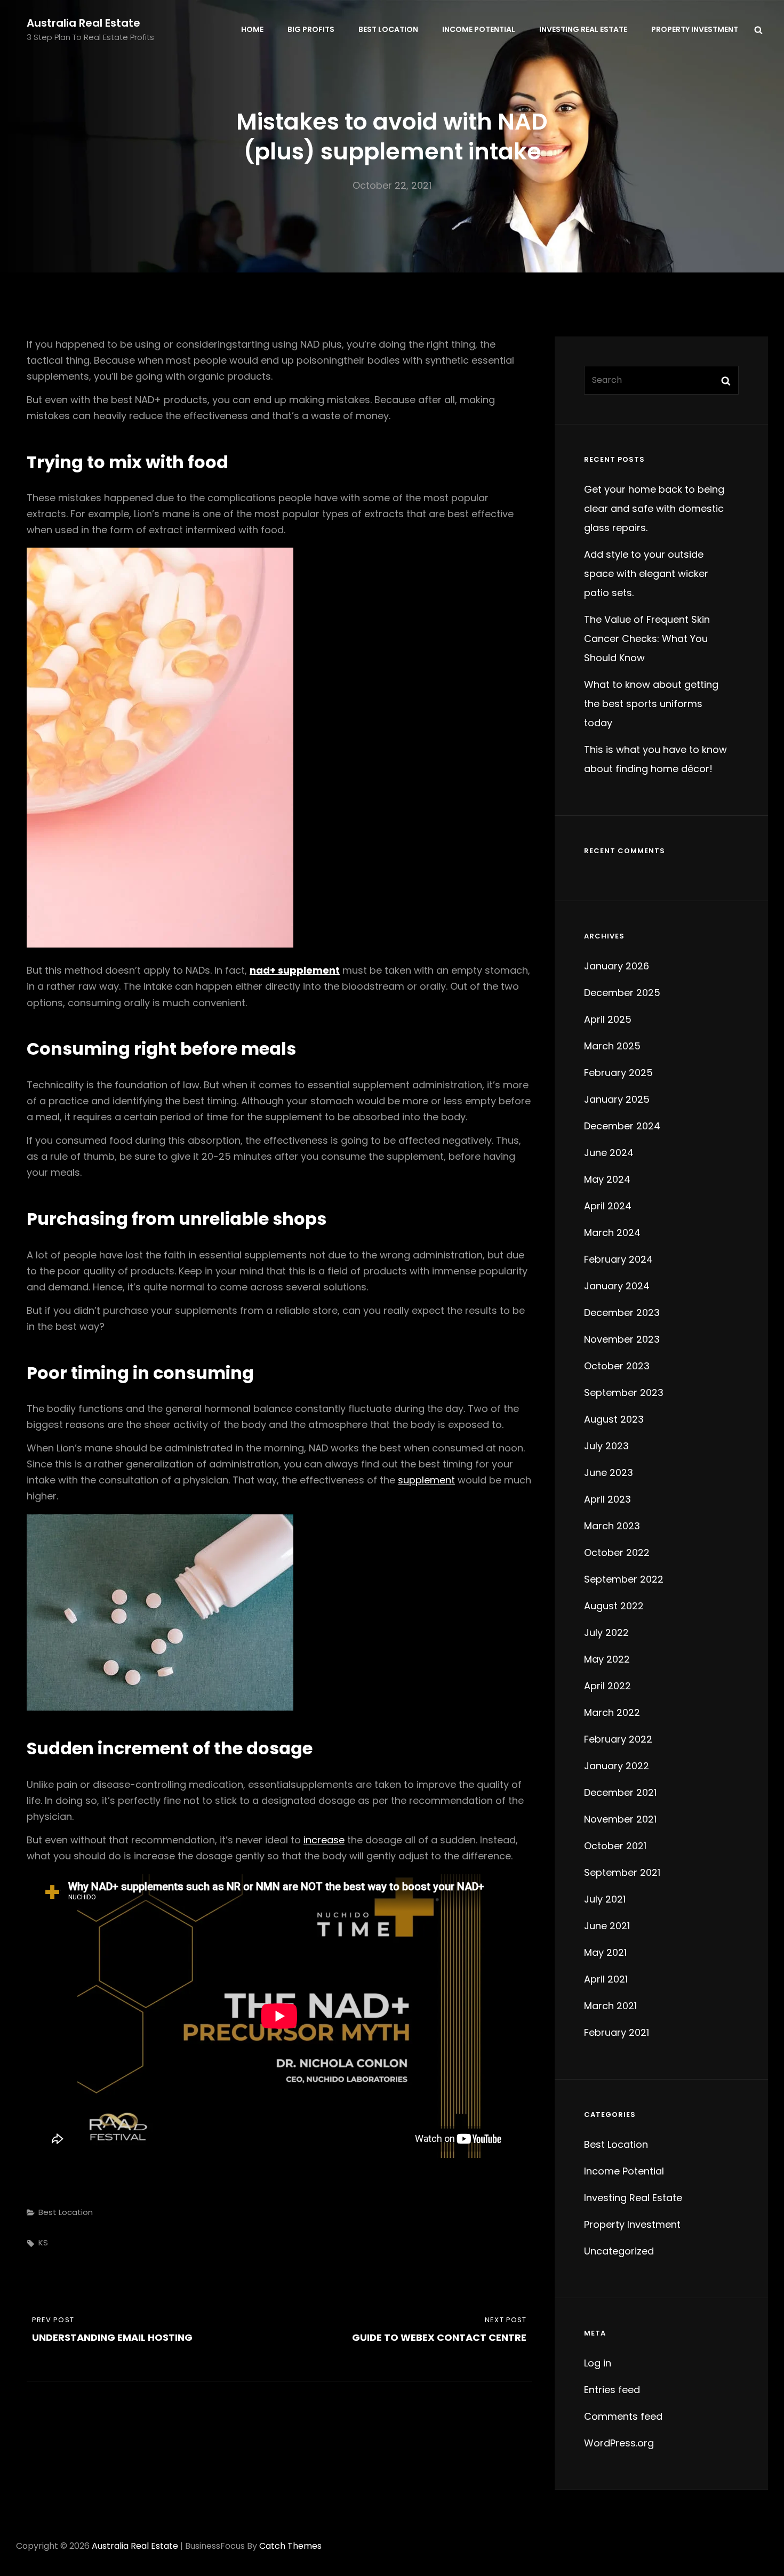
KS (43, 2242)
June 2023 (609, 1472)
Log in (598, 2363)
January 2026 (617, 966)
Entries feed (612, 2390)
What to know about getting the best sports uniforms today (651, 704)
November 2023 (622, 1339)
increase (324, 1840)
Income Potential (479, 29)
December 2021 (620, 1792)
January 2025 (617, 1099)
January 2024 (617, 1286)
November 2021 (620, 1819)
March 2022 (612, 1712)
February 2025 (618, 1073)
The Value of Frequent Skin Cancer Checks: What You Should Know (647, 639)
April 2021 (606, 1979)
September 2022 (624, 1579)
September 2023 (624, 1393)
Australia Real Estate (83, 23)
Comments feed (623, 2416)
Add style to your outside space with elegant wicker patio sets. (646, 573)
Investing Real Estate (583, 29)
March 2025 (612, 1046)
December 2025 (622, 993)
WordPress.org (619, 2443)
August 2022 (614, 1606)
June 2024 (609, 1153)
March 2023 (612, 1526)
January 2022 (617, 1766)
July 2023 (606, 1446)
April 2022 (607, 1686)
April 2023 (607, 1499)
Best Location (388, 29)
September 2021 (622, 1872)
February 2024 (618, 1259)
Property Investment (695, 29)
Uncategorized (619, 2251)
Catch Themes (290, 2546)
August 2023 (614, 1419)
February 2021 (617, 2032)
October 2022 (617, 1552)
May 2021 (605, 1952)
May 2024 (607, 1179)
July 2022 (606, 1632)
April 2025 (608, 1019)
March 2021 (610, 2006)
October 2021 (615, 1846)
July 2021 (605, 1899)
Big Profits (311, 29)
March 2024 (612, 1233)
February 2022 (618, 1739)
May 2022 (607, 1659)
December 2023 (622, 1313)
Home (252, 29)
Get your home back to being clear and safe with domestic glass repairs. (654, 508)
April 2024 (608, 1206)
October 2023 (617, 1366)
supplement (426, 1480)
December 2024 (622, 1126)
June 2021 (607, 1926)
